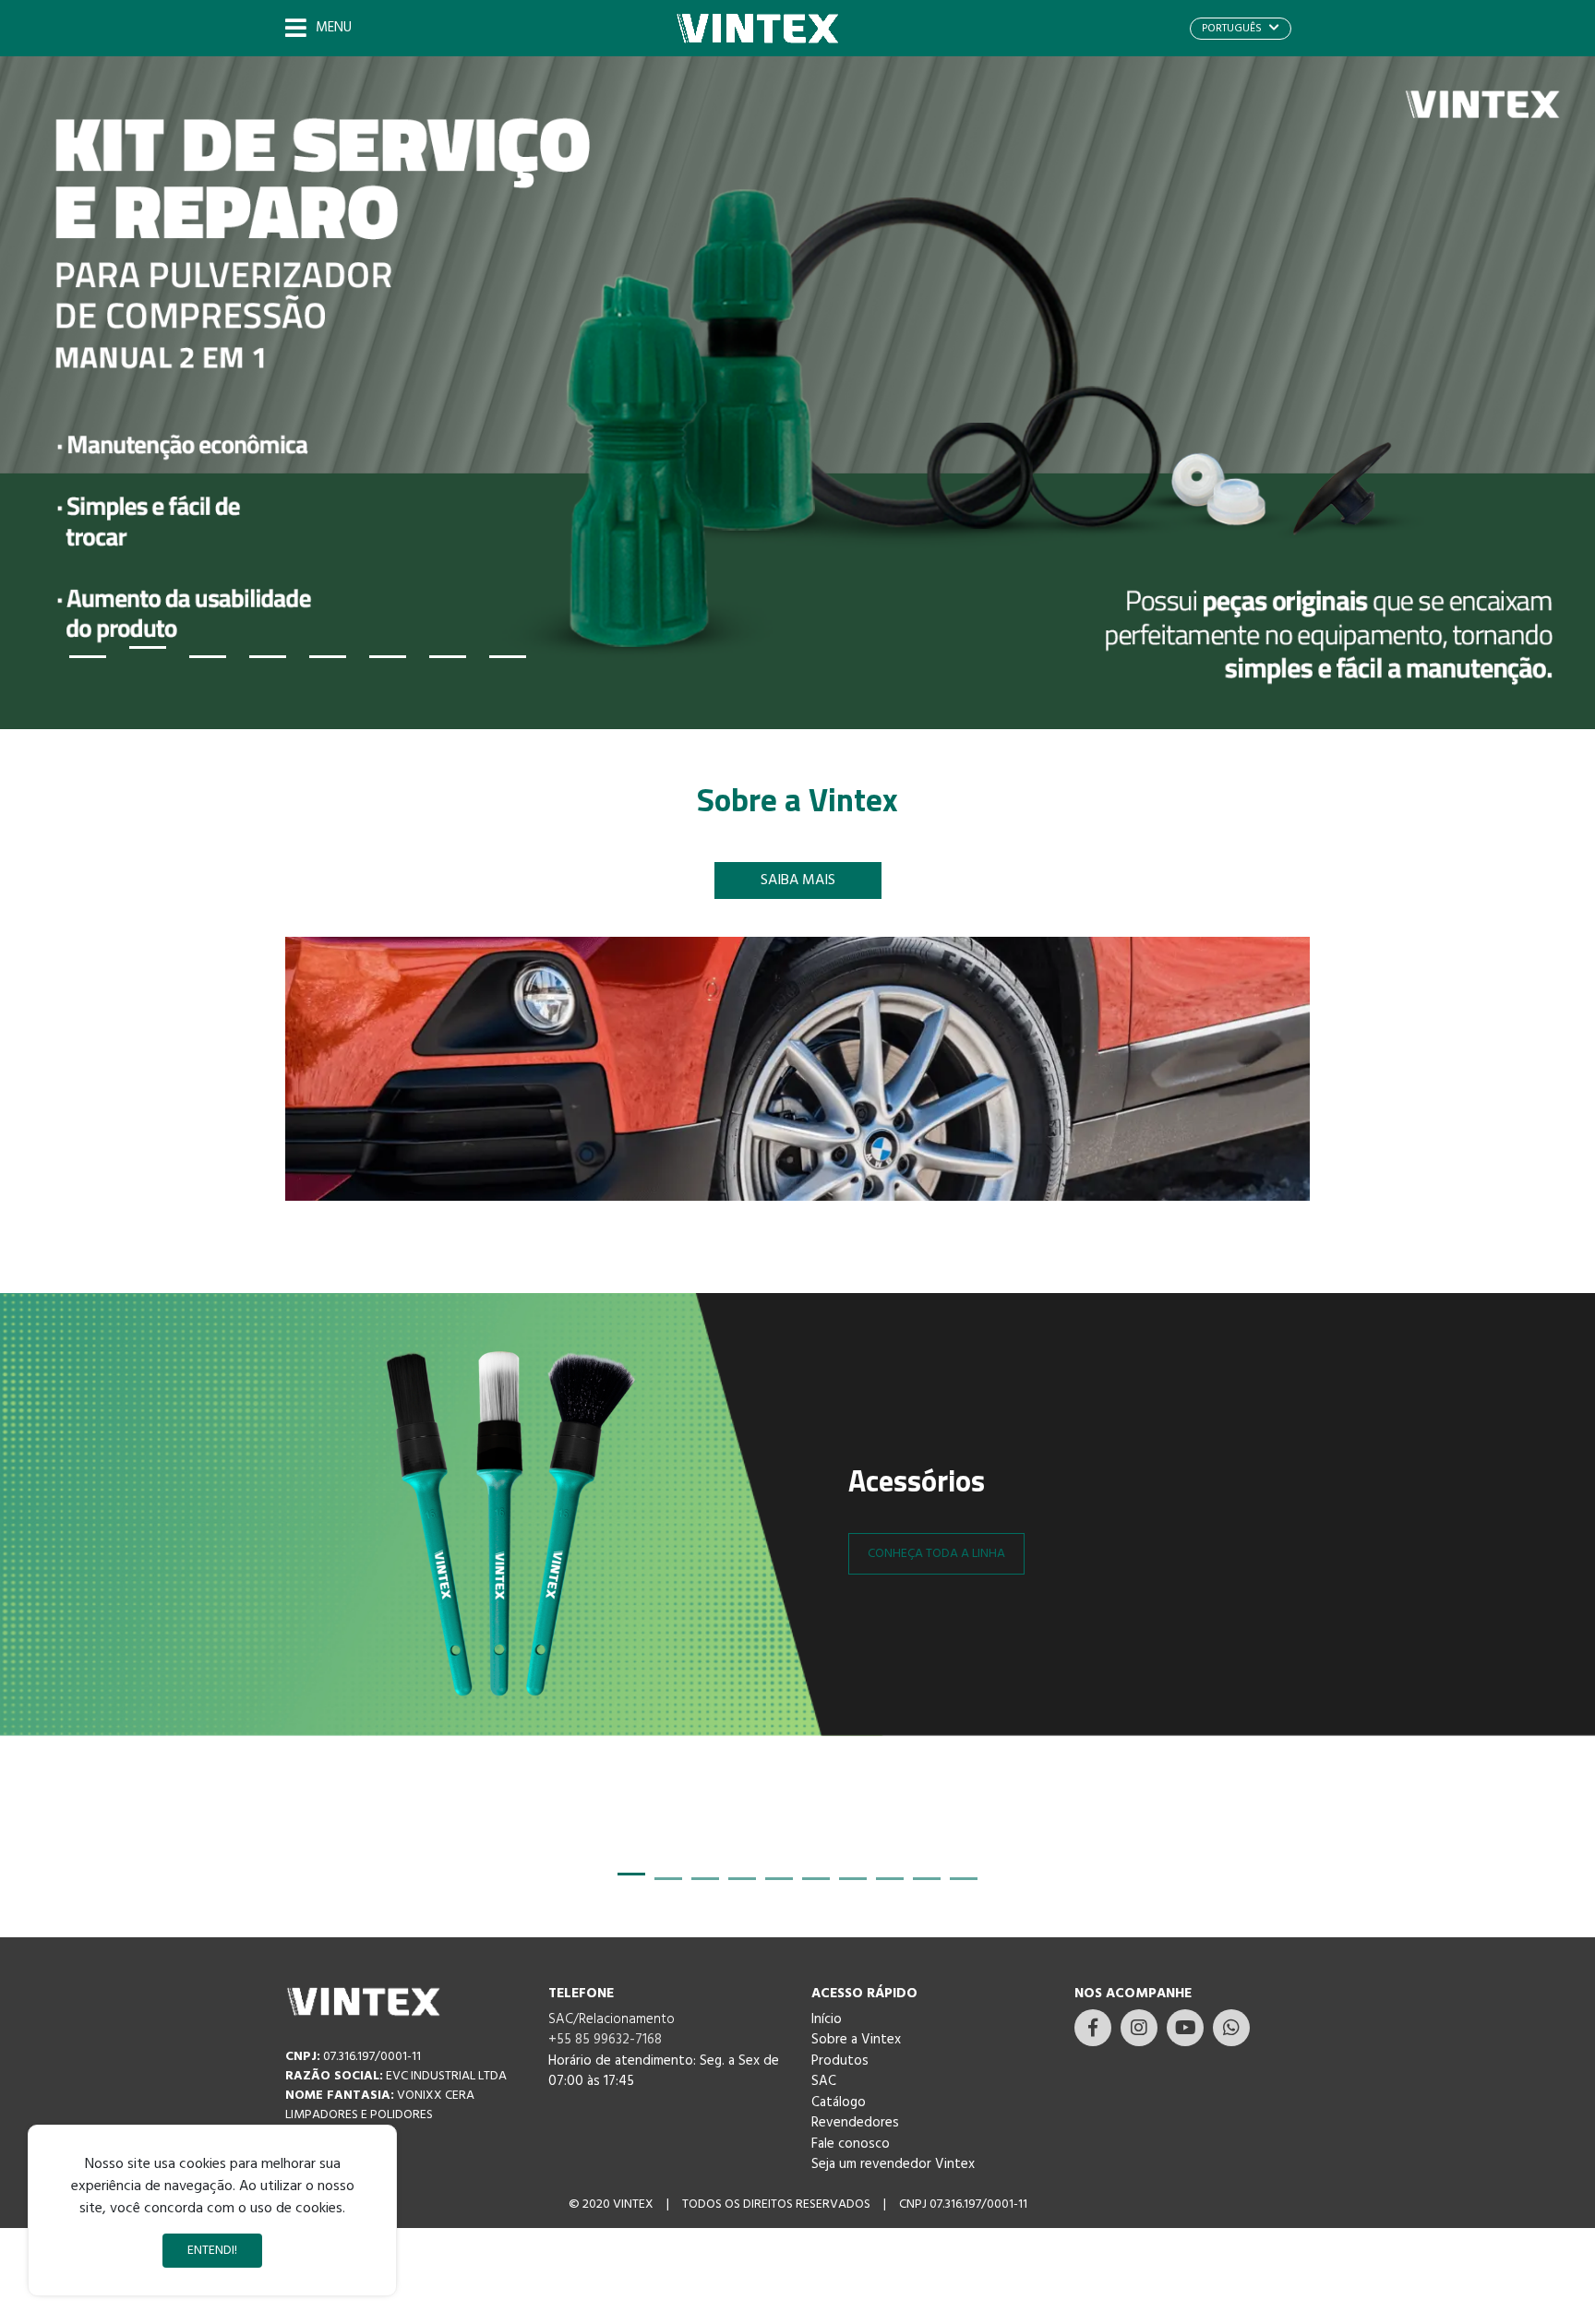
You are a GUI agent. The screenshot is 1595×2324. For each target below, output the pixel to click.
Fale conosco (851, 2144)
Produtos (840, 2061)
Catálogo (839, 2102)
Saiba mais (798, 880)
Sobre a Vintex (856, 2040)
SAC (824, 2081)
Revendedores (855, 2123)
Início (827, 2019)
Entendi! (212, 2251)
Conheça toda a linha (936, 1554)
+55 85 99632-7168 (605, 2040)
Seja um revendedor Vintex (893, 2164)
